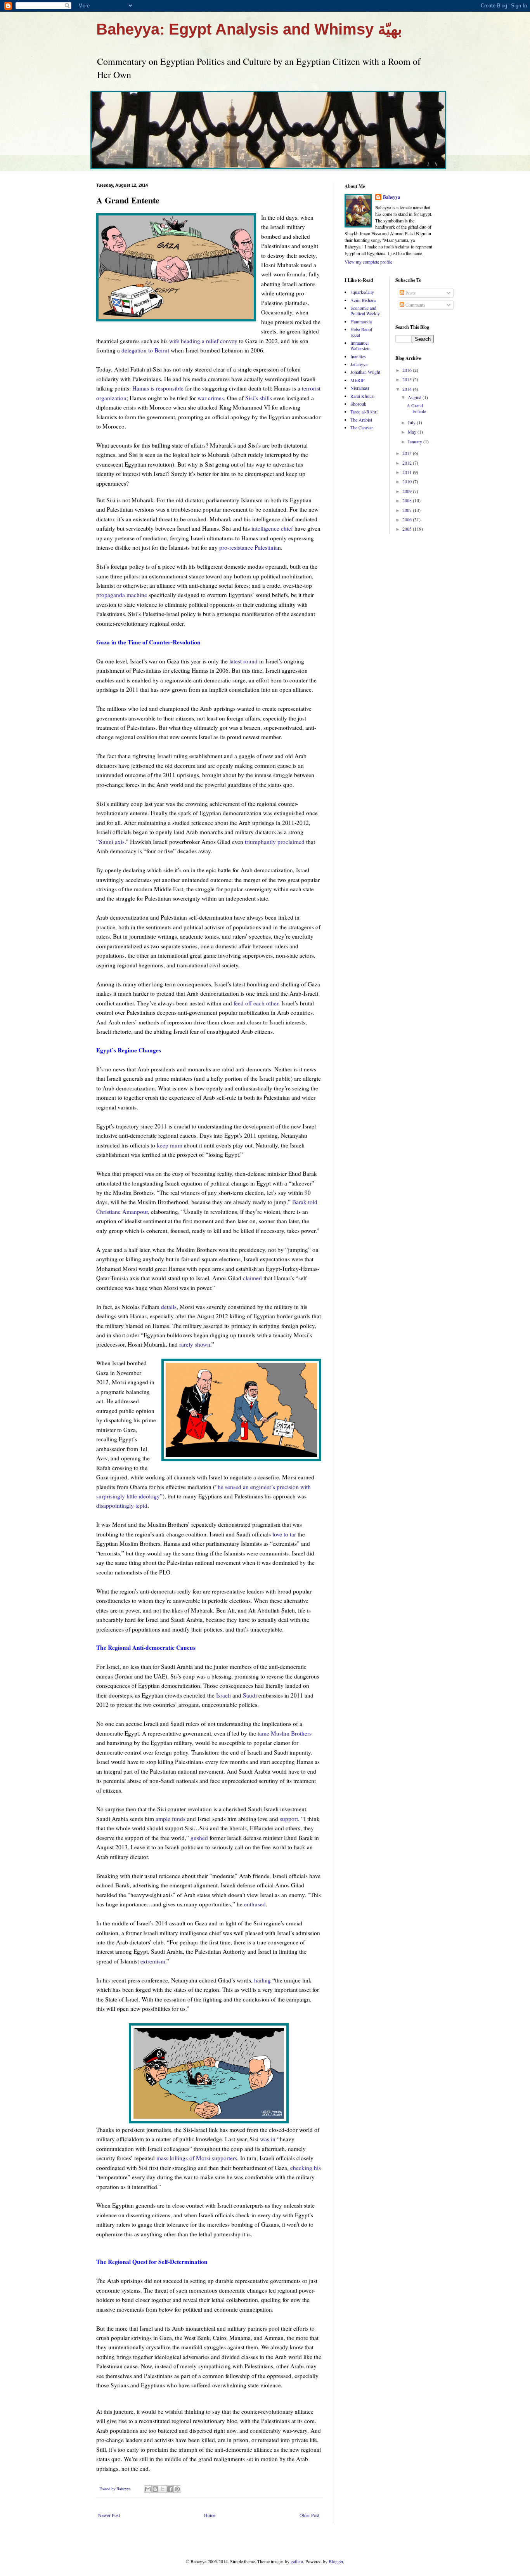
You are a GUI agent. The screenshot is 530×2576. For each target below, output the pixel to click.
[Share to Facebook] (170, 2489)
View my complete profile (368, 262)
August (415, 397)
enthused (255, 1904)
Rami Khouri (362, 396)
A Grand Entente (416, 408)
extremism (153, 1961)
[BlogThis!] (155, 2489)
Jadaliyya (359, 364)
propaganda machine (122, 595)
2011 (408, 472)
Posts (410, 293)
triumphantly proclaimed (275, 842)
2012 (408, 463)
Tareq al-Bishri (364, 411)
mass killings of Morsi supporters (197, 2158)
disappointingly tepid (122, 1505)
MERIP (358, 380)
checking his (306, 2168)
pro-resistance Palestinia (249, 547)
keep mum (170, 1145)
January (416, 441)
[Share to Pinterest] (177, 2489)
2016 (408, 370)
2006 (408, 519)
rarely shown (195, 1344)
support (289, 1819)
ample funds (171, 1819)
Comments (415, 305)
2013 (408, 453)
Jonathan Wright (365, 372)
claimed (252, 1278)
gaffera (297, 2561)
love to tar (284, 1534)
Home (210, 2515)
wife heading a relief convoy (203, 341)
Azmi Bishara (363, 300)
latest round (243, 661)
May (413, 432)
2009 (408, 491)
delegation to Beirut (145, 350)
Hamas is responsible (158, 388)
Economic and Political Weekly (365, 311)
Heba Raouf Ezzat (361, 332)
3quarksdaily (362, 292)
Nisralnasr (360, 388)
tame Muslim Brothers (285, 1733)
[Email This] (148, 2489)
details (169, 1307)
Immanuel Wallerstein (360, 345)
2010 (408, 481)
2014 (408, 389)
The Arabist (361, 420)
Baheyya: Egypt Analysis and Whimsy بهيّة (249, 29)
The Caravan (362, 427)
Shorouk (358, 404)
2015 (408, 379)
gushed (199, 1838)
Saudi (250, 1695)
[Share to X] (163, 2489)
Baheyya (391, 197)
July (412, 422)
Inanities (358, 356)
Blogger (336, 2561)
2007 (408, 510)
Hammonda (361, 321)
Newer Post (109, 2515)
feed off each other (256, 1003)
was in (268, 2139)
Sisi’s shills (259, 398)
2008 (408, 500)
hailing (262, 1980)
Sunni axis (112, 842)
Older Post (309, 2515)
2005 (408, 529)
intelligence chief (272, 528)
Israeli (223, 1695)
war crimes (211, 398)
